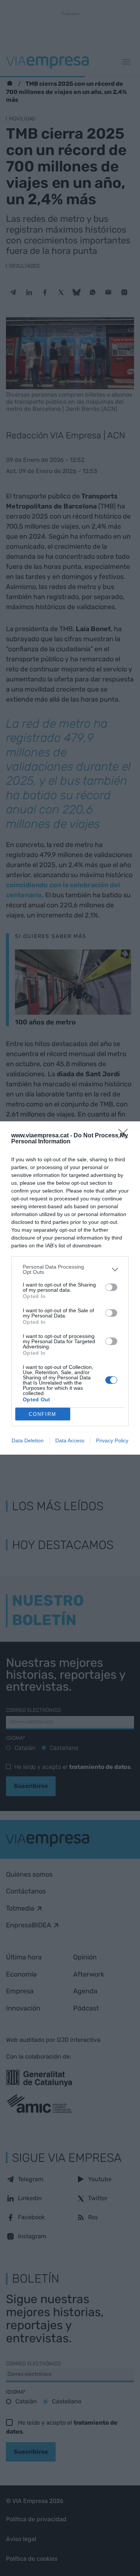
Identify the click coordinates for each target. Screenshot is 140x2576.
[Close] (125, 1136)
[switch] (111, 1287)
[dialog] (70, 1288)
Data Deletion (28, 1440)
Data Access (70, 1440)
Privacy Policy (112, 1440)
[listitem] (70, 1269)
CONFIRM (43, 1414)
